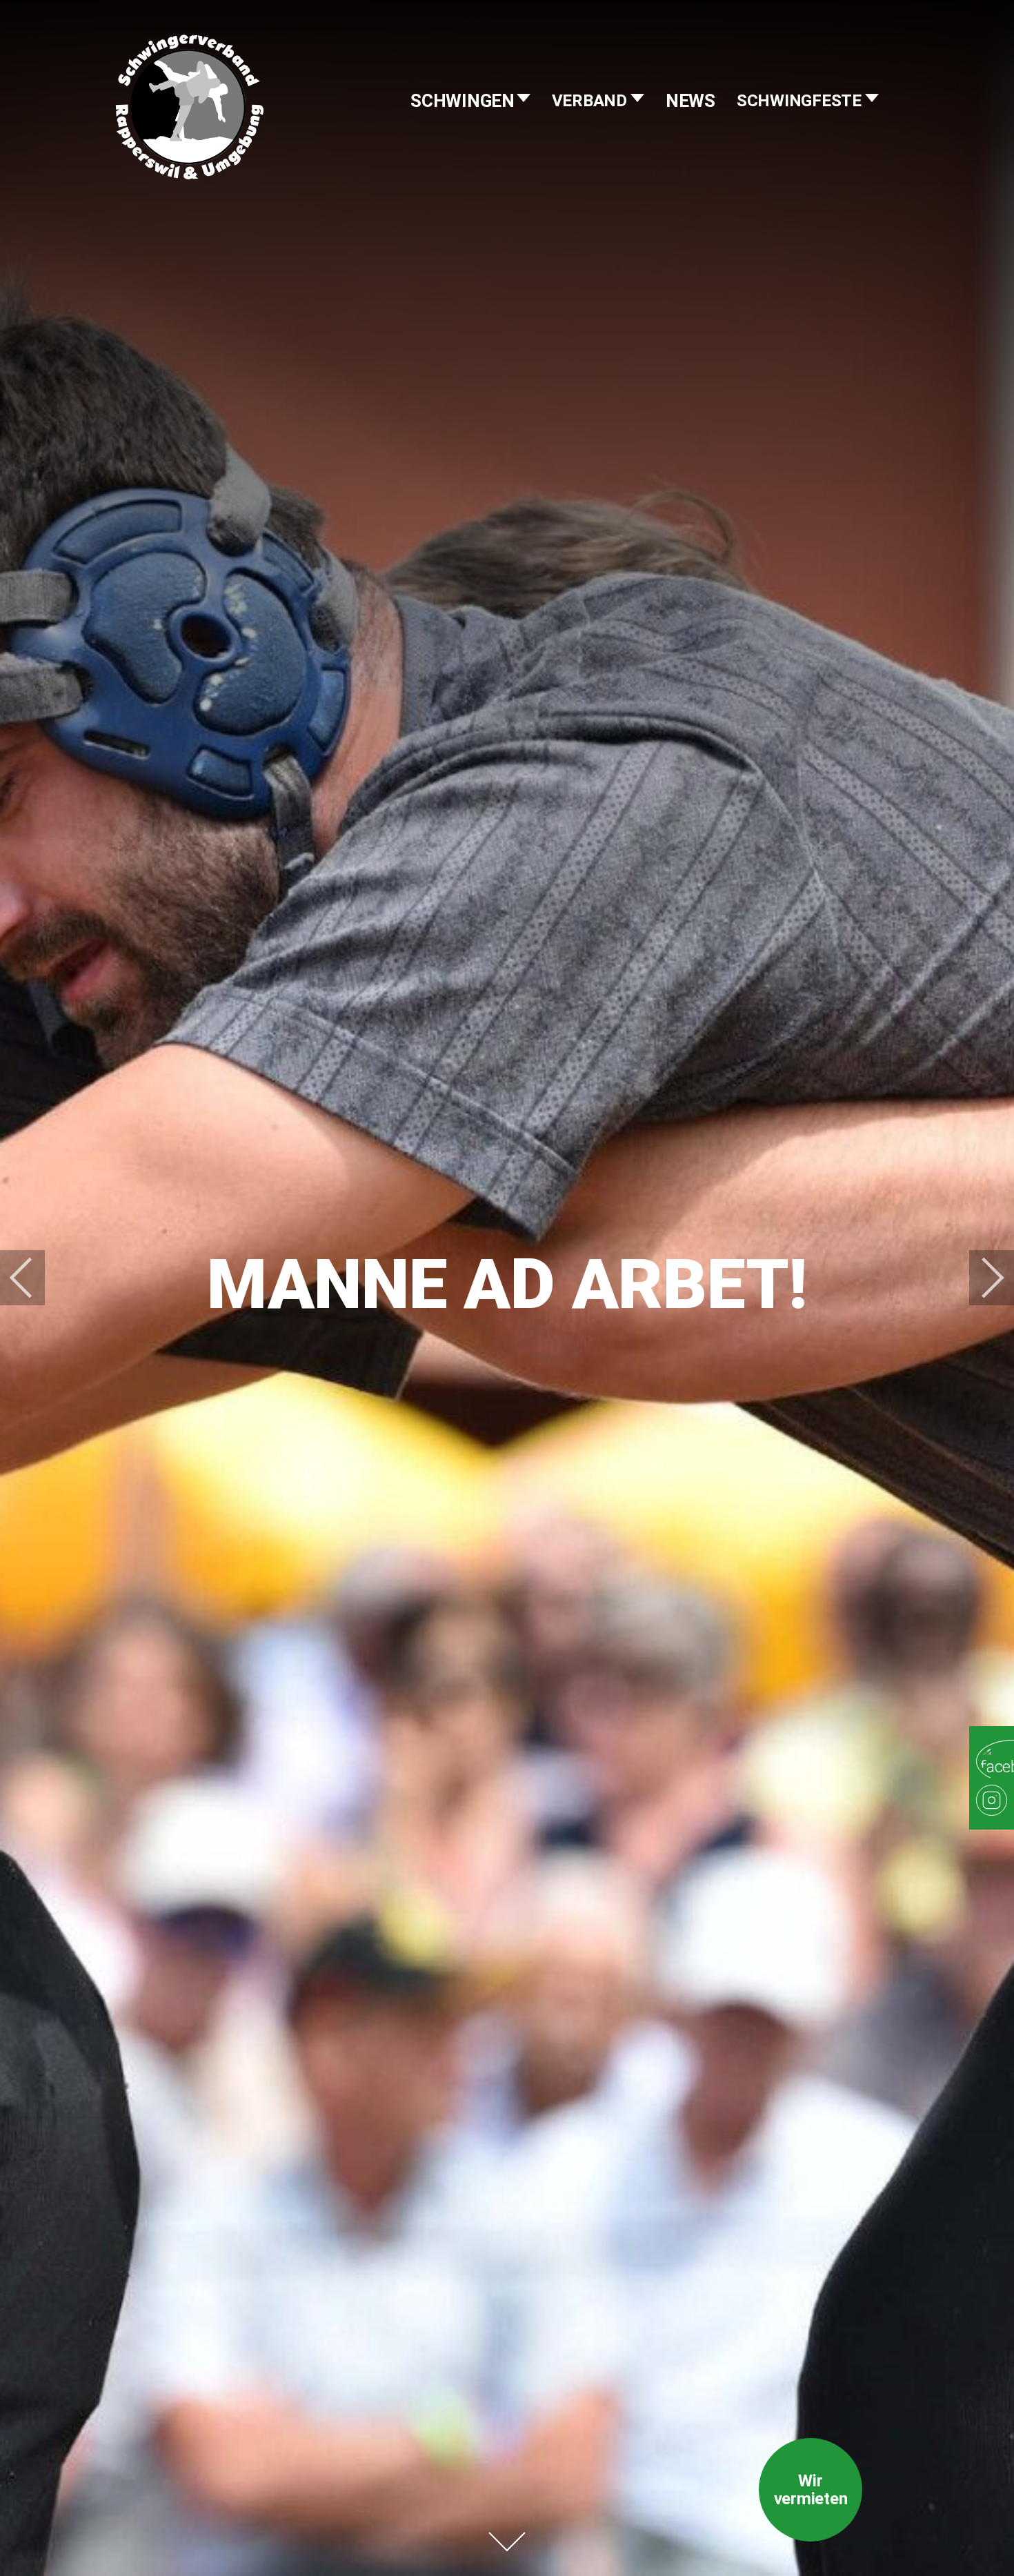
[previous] (31, 1278)
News (690, 101)
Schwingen (465, 101)
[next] (983, 1278)
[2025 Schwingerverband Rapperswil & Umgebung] (190, 135)
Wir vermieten (811, 2490)
